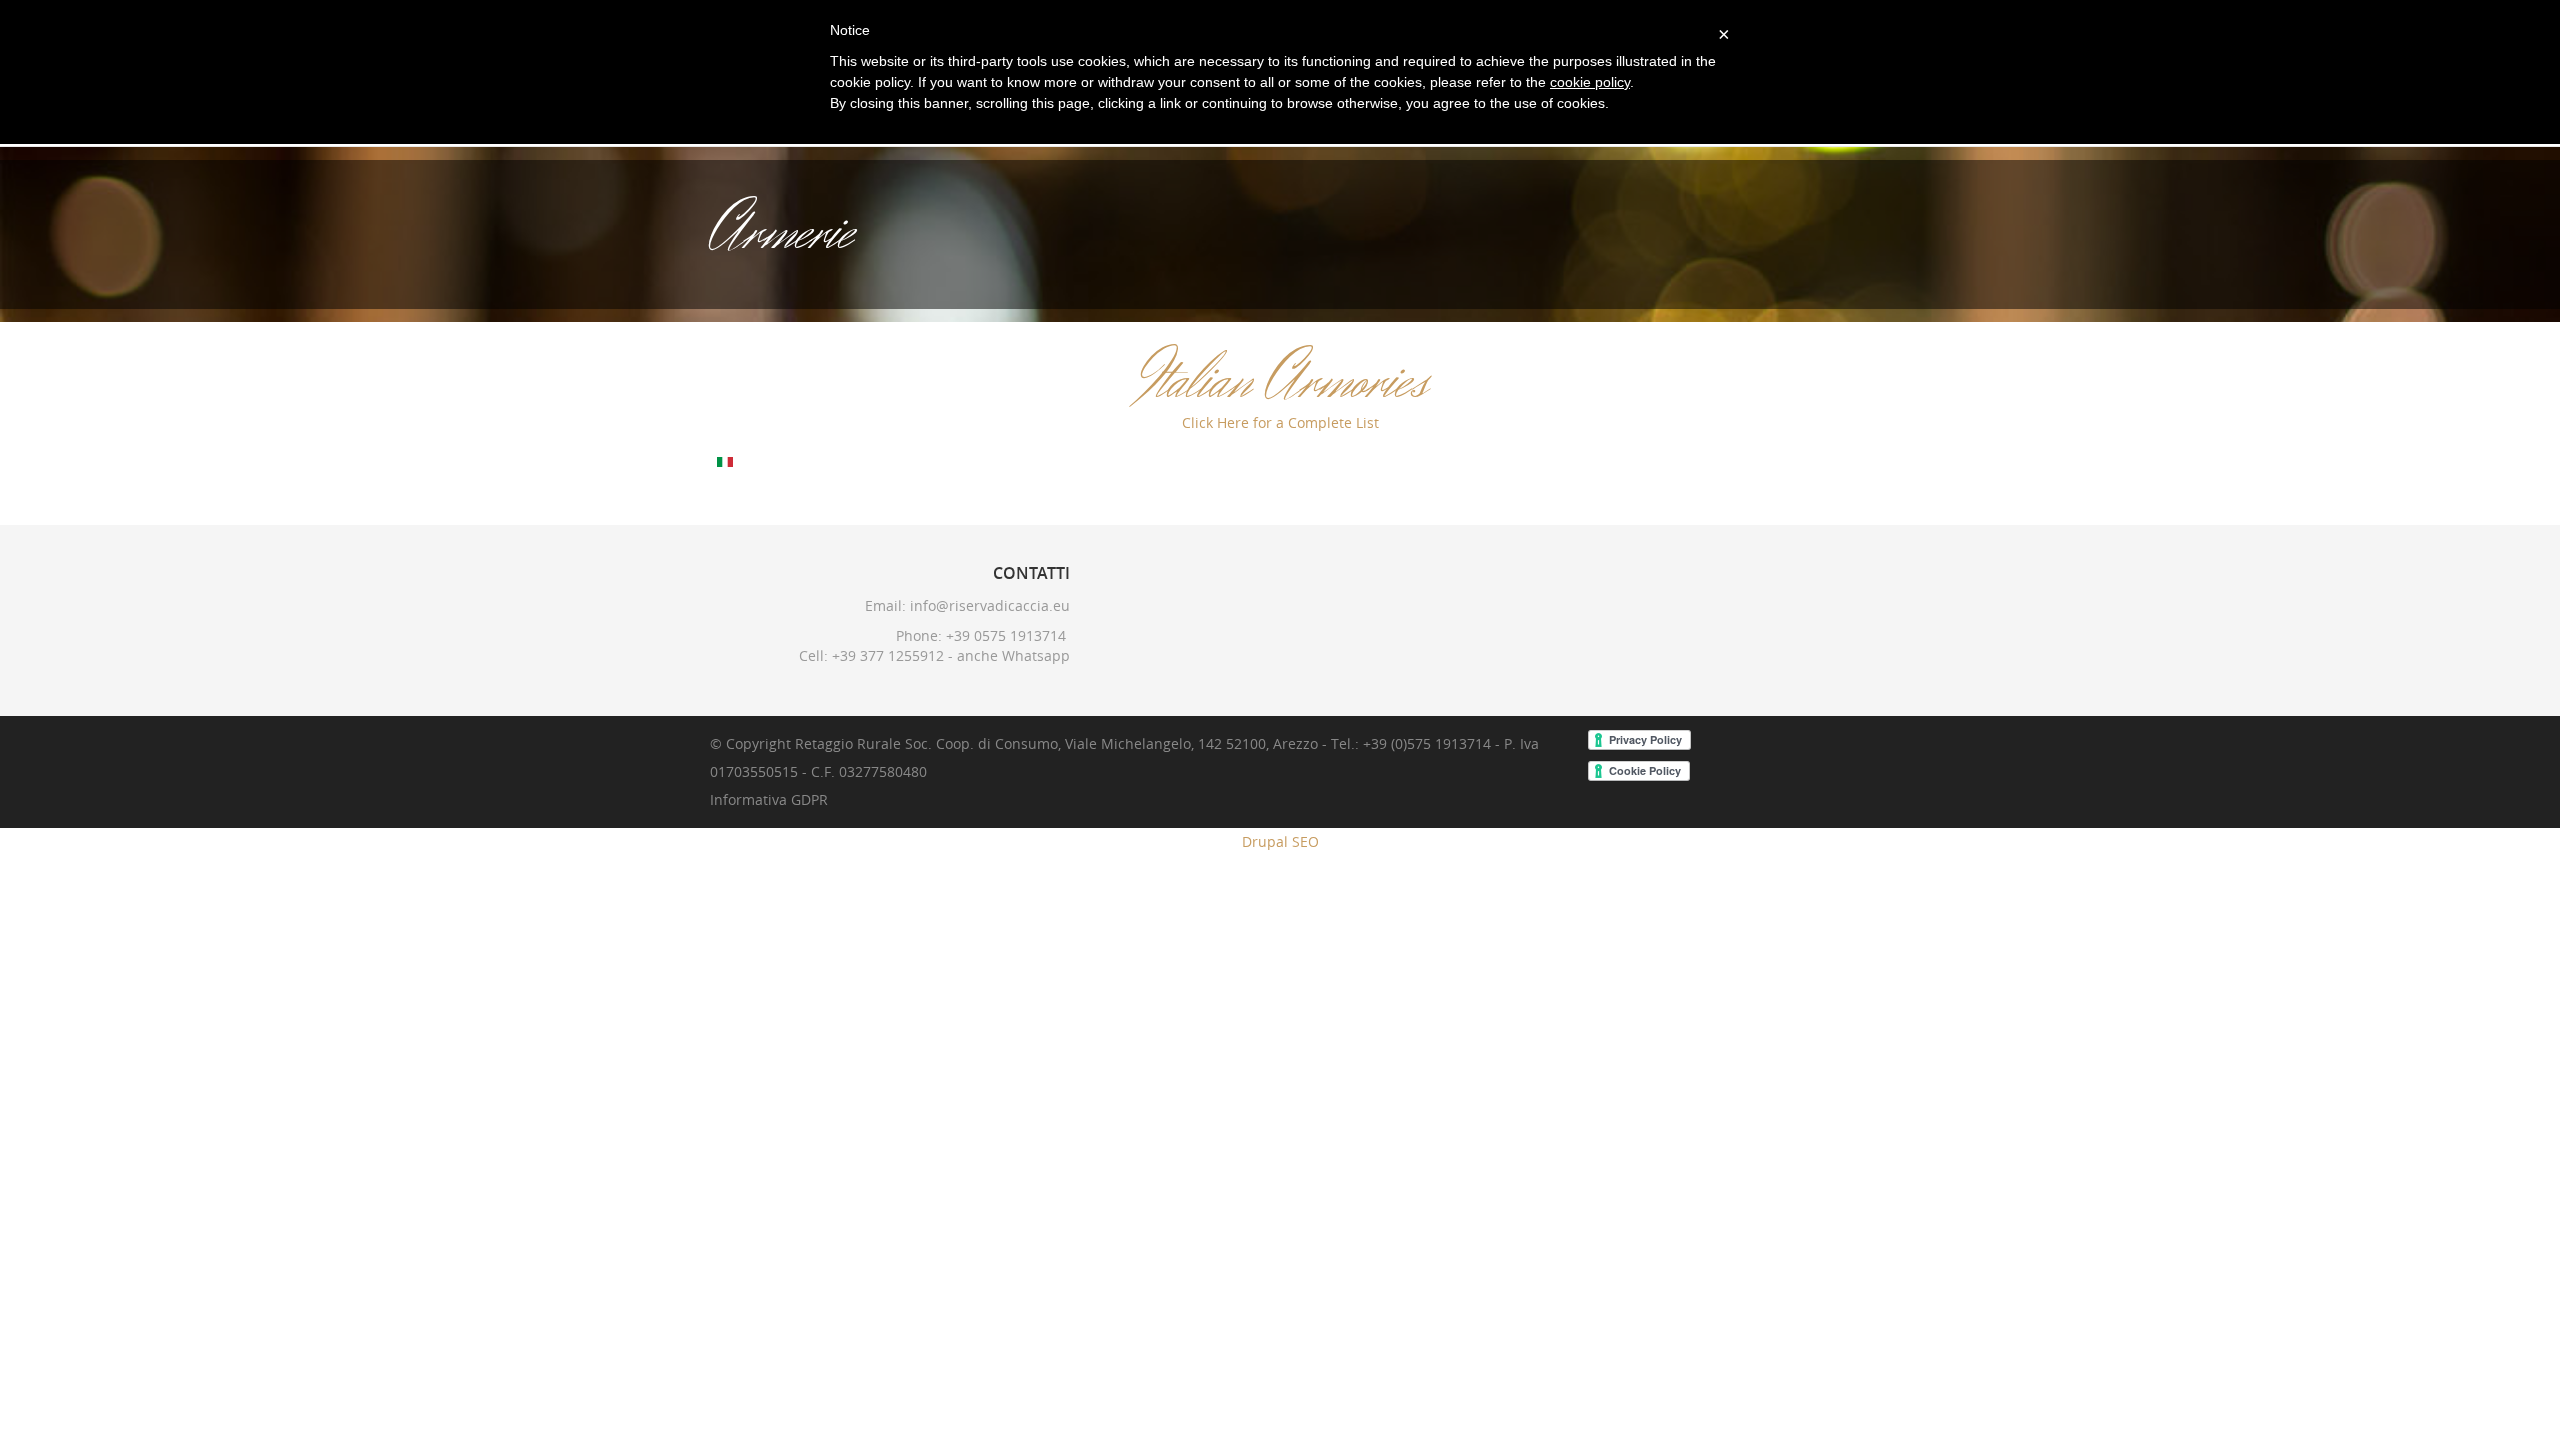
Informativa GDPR (769, 799)
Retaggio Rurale (848, 743)
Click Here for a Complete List (1280, 422)
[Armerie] (725, 460)
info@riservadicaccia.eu (990, 605)
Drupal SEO (1280, 841)
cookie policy (1590, 82)
